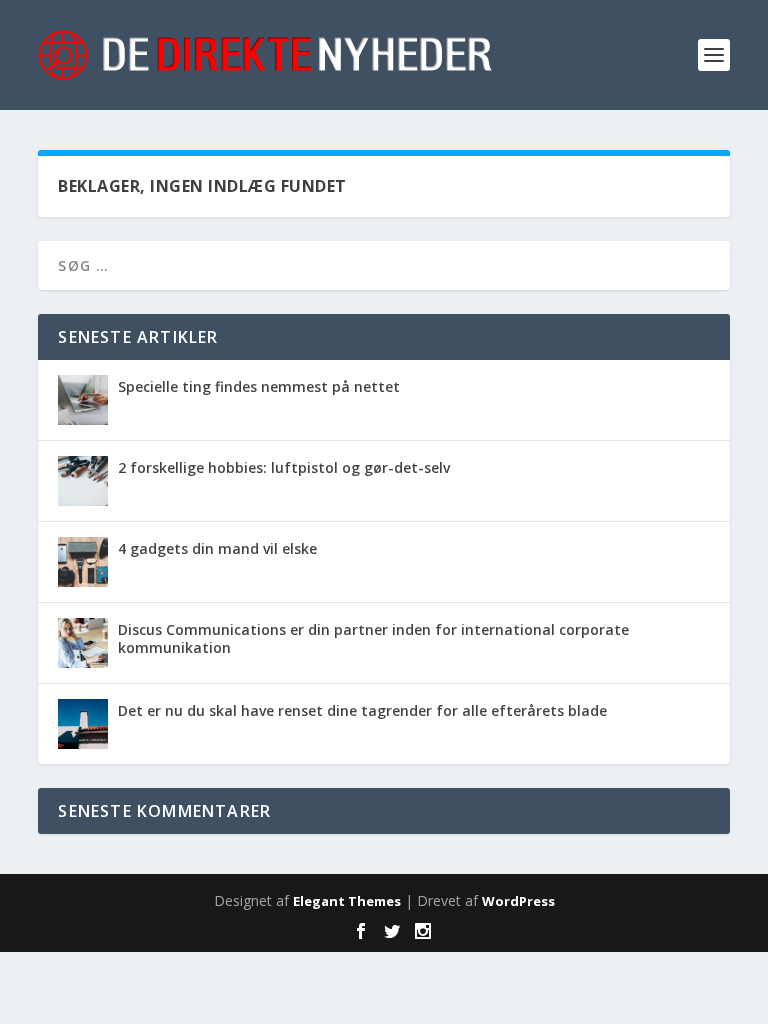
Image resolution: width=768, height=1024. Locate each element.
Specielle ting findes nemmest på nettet (259, 386)
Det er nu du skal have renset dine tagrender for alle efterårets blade (362, 710)
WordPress (518, 901)
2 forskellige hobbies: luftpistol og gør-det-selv (284, 467)
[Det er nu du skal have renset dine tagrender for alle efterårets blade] (83, 724)
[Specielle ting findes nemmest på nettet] (83, 400)
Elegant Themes (347, 901)
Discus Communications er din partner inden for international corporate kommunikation (373, 638)
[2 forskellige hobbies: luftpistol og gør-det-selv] (83, 481)
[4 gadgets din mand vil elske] (83, 562)
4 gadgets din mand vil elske (217, 548)
